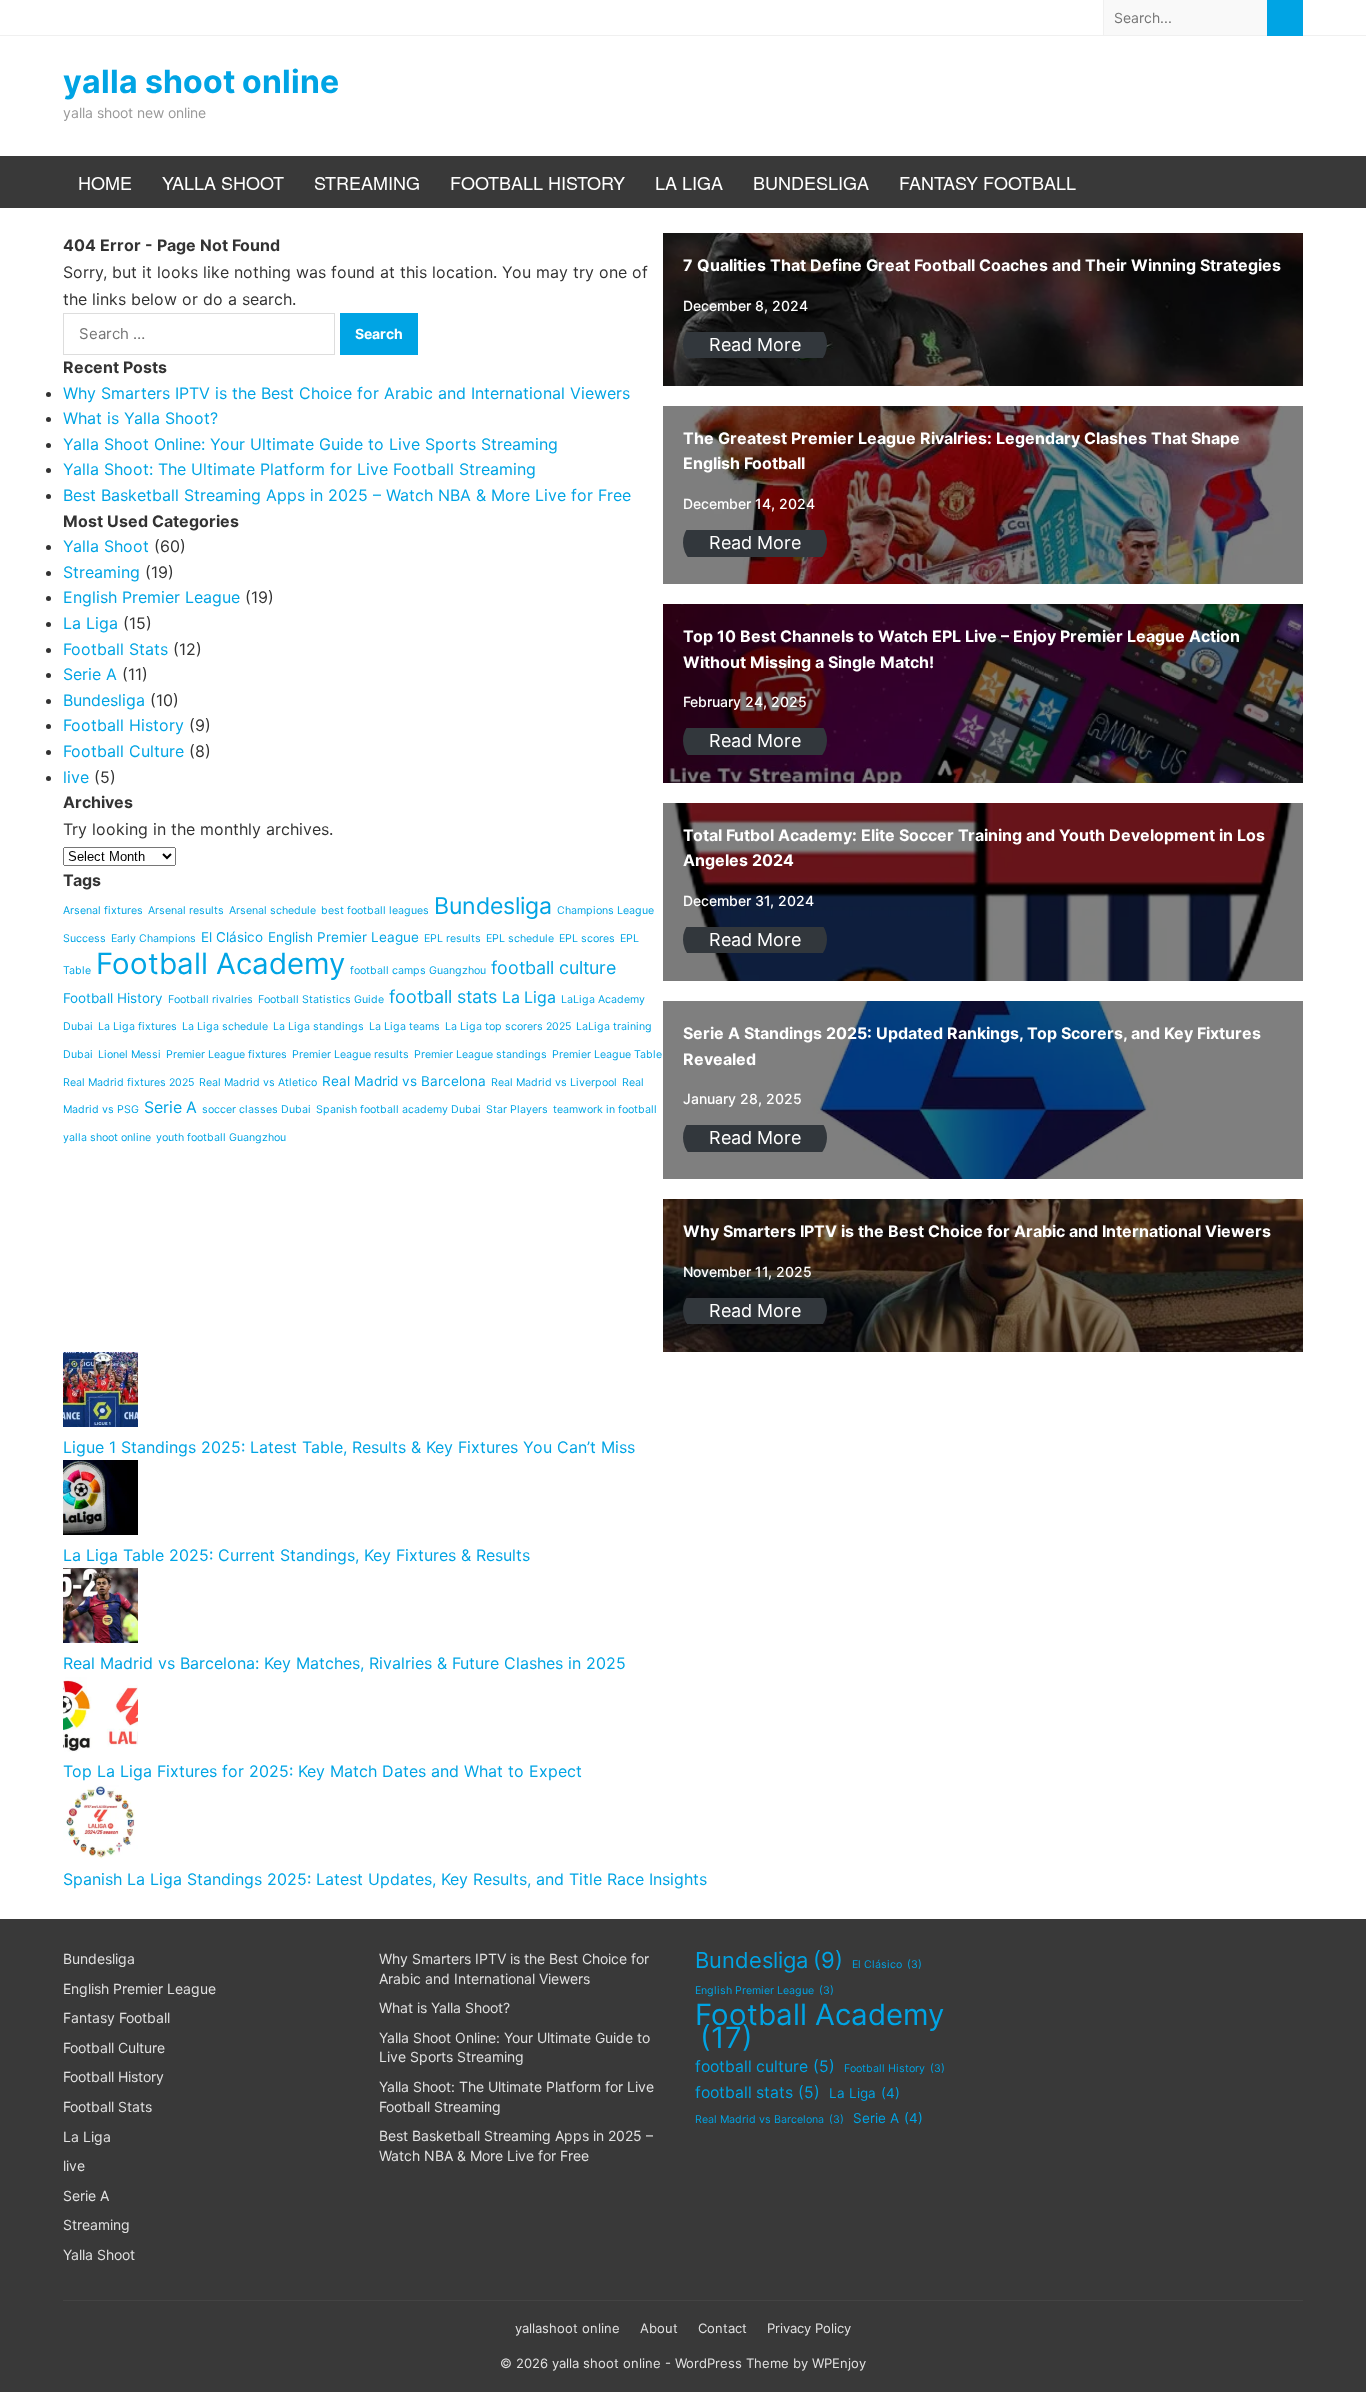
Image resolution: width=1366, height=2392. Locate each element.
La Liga (689, 182)
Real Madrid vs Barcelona (769, 2119)
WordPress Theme (732, 2363)
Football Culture (114, 2047)
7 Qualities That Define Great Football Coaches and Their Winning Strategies (982, 265)
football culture (765, 2066)
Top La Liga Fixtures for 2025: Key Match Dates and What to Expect (322, 1771)
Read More (755, 344)
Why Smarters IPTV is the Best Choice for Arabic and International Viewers (977, 1231)
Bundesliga (811, 182)
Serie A (86, 2195)
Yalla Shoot (223, 182)
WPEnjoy (839, 2363)
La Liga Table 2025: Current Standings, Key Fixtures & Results (296, 1555)
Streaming (367, 182)
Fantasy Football (987, 182)
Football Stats (107, 2106)
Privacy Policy (809, 2328)
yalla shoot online (201, 82)
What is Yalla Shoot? (444, 2007)
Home (105, 182)
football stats (757, 2092)
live (74, 2165)
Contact (722, 2328)
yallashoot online (567, 2328)
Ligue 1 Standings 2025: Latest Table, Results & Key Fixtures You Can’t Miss (349, 1447)
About (659, 2328)
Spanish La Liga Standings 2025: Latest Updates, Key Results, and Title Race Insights (385, 1879)
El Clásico (887, 1964)
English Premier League (139, 1988)
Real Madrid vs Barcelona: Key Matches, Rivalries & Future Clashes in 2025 (344, 1663)
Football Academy (819, 2027)
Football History (537, 182)
